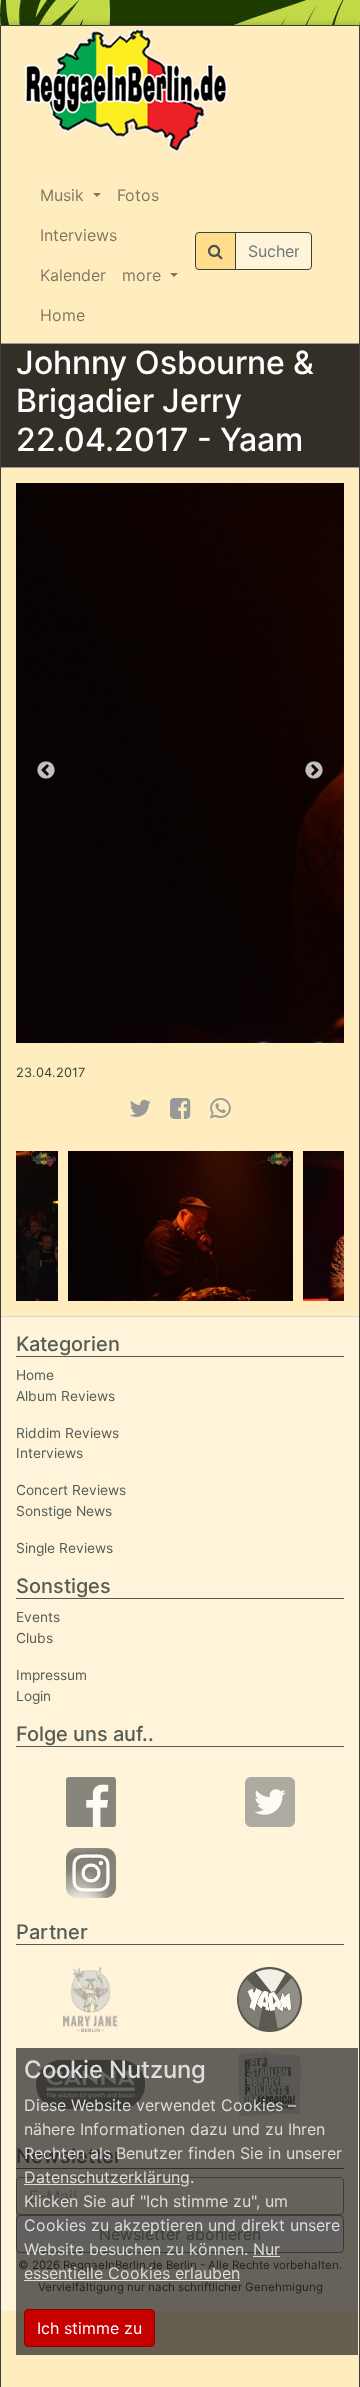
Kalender (73, 275)
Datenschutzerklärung (107, 2177)
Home (62, 315)
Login (33, 1696)
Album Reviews (65, 1396)
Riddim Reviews (67, 1433)
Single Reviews (64, 1548)
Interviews (78, 235)
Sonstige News (64, 1511)
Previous (46, 771)
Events (38, 1617)
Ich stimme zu (89, 2328)
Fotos (138, 195)
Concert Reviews (71, 1490)
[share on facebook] (180, 1108)
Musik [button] (64, 195)
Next (314, 771)
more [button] (144, 275)
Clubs (34, 1638)
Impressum (51, 1675)
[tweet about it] (139, 1108)
